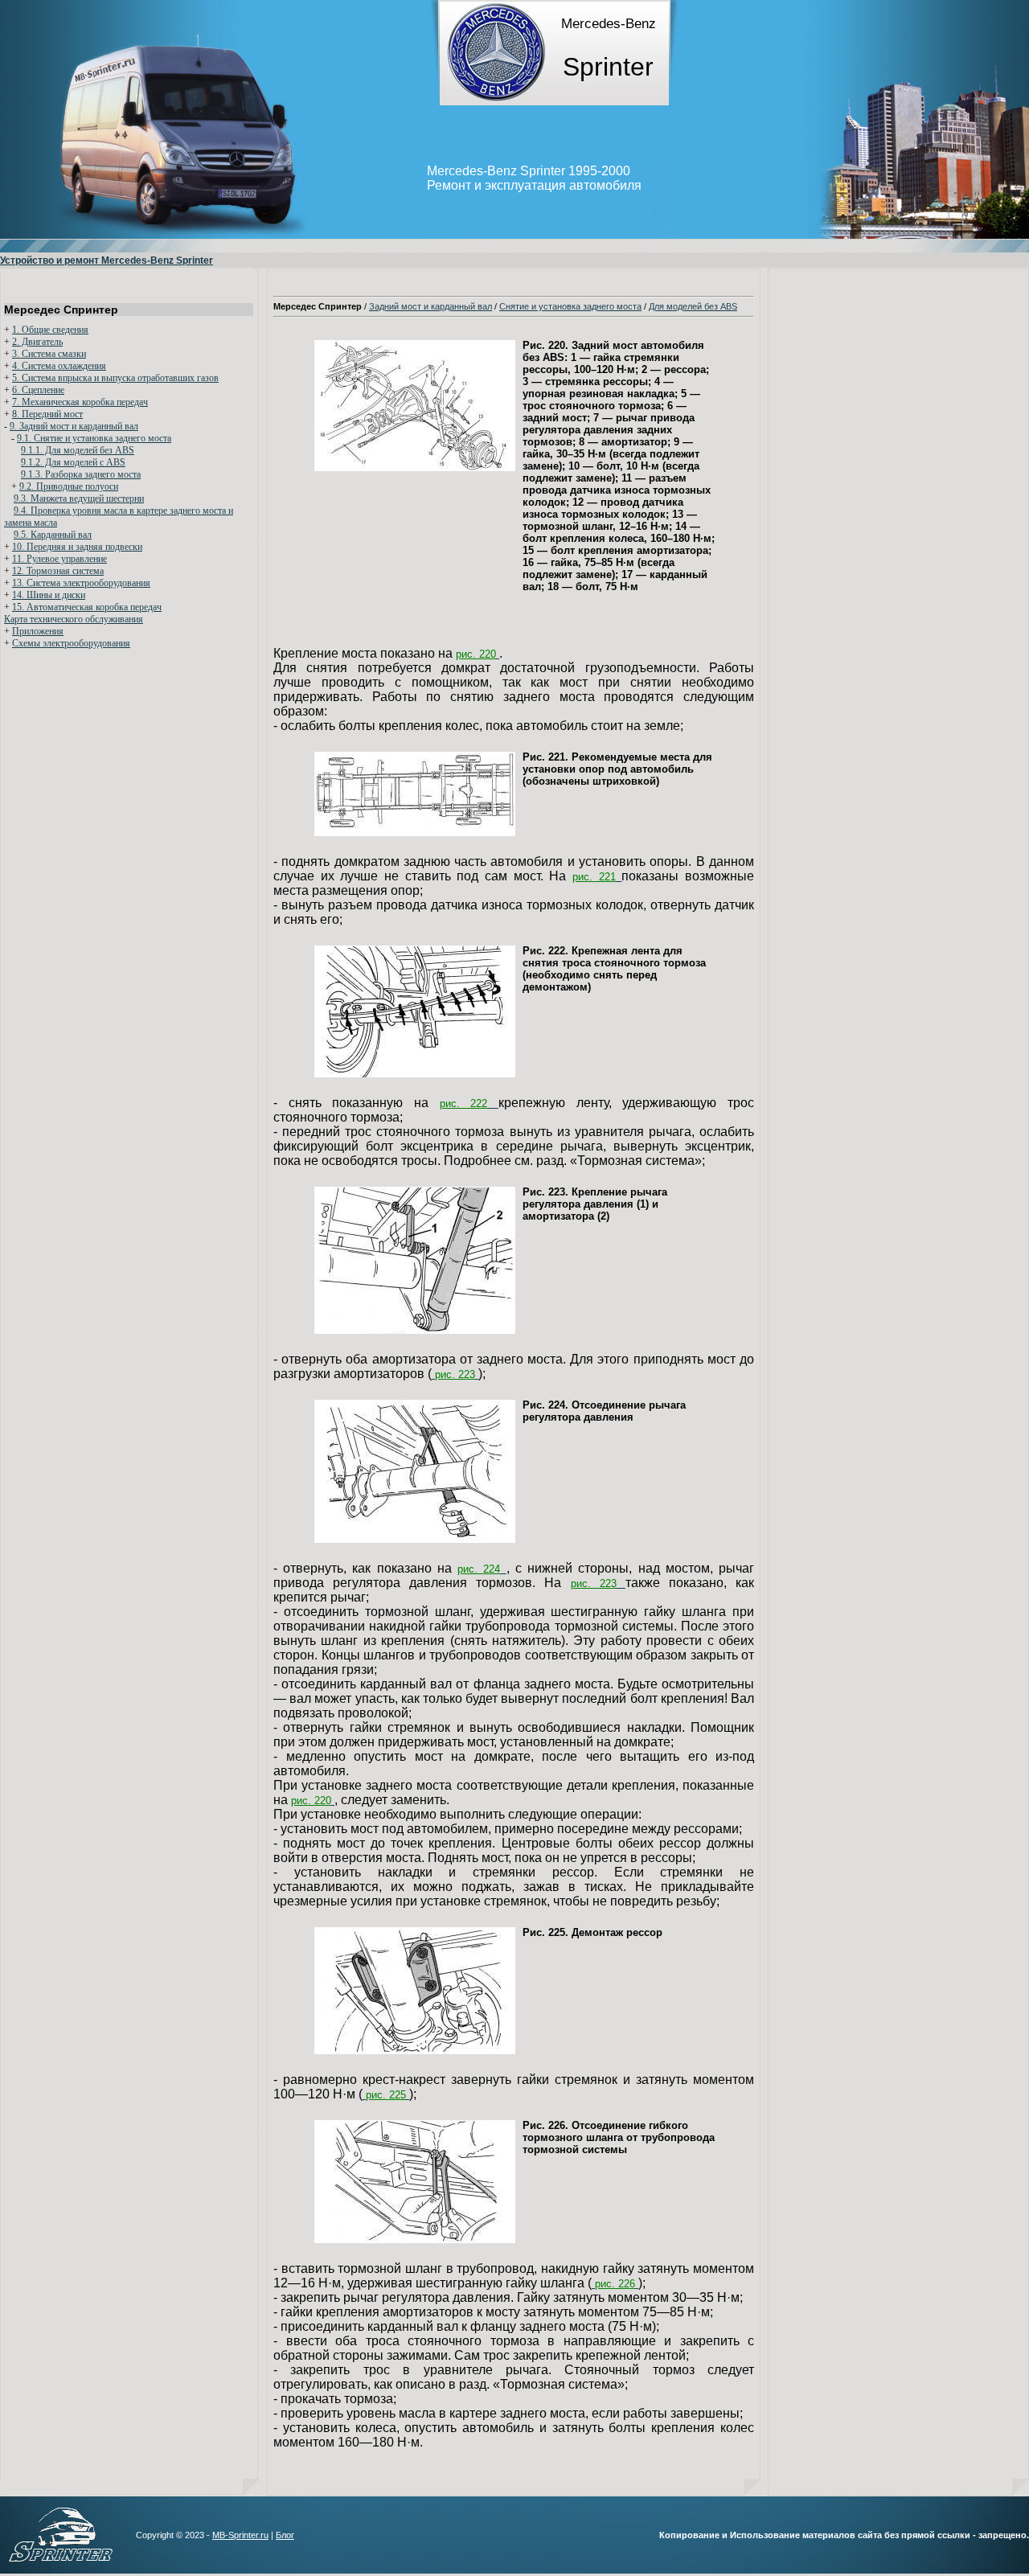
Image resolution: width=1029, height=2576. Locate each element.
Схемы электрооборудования (71, 643)
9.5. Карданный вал (53, 535)
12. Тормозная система (58, 571)
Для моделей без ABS (693, 306)
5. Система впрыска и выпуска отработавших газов (115, 378)
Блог (285, 2535)
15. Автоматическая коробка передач (87, 607)
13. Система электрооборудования (81, 583)
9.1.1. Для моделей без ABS (78, 450)
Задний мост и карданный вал (430, 306)
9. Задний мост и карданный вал (74, 426)
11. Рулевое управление (59, 559)
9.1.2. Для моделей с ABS (73, 462)
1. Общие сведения (50, 330)
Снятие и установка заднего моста (570, 306)
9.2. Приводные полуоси (69, 486)
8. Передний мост (47, 414)
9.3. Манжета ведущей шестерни (79, 498)
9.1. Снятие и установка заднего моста (94, 438)
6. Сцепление (38, 390)
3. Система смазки (49, 354)
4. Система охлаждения (59, 366)
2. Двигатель (37, 342)
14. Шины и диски (49, 595)
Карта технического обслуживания (74, 619)
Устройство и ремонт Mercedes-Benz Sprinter (107, 260)
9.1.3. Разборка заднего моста (81, 474)
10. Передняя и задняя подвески (77, 547)
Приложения (38, 631)
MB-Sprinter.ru (240, 2535)
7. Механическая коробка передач (80, 402)
